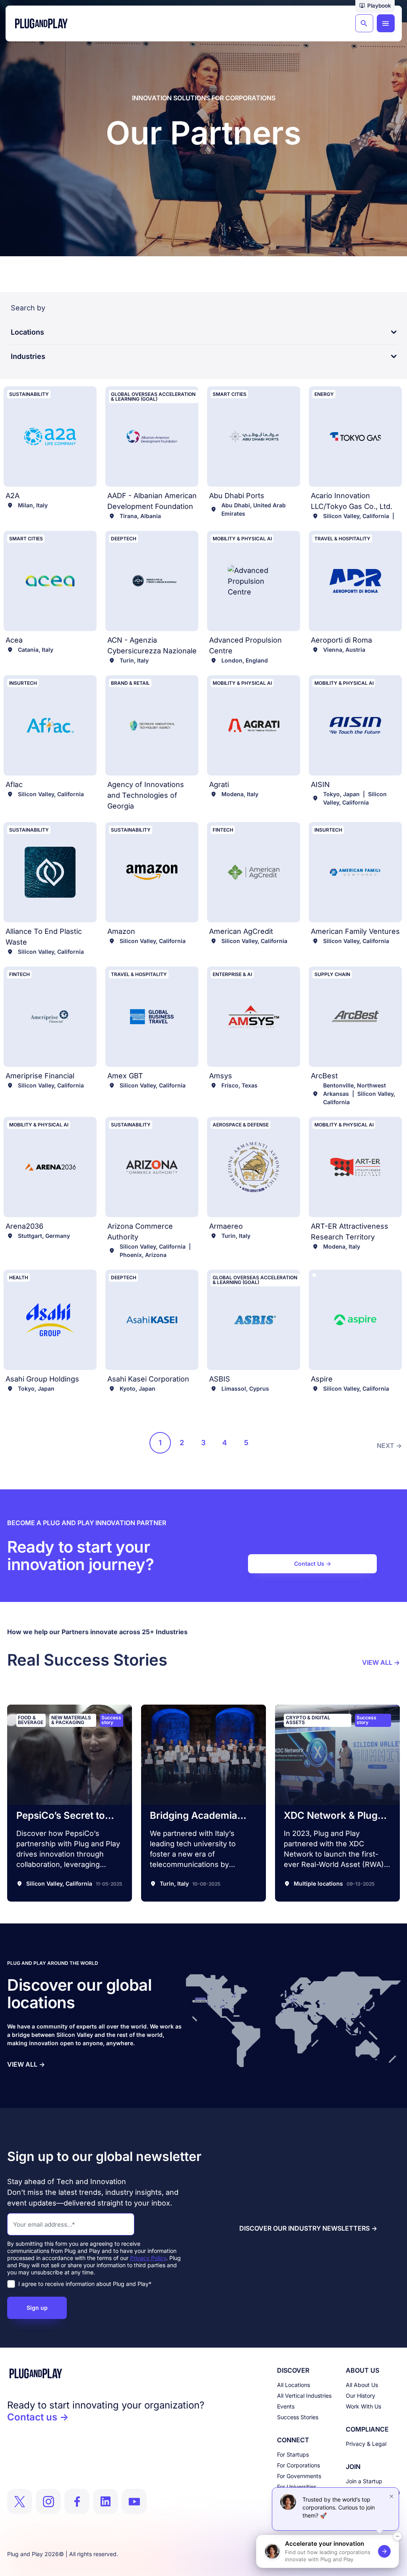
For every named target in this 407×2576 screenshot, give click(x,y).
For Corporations (298, 2465)
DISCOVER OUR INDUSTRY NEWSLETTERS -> (308, 2228)
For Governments (299, 2476)
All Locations (294, 2385)
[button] (375, 6)
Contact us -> (38, 2417)
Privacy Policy (148, 2258)
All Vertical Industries (304, 2396)
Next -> (389, 1446)
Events (286, 2406)
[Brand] (106, 2373)
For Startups (293, 2454)
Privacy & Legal (366, 2444)
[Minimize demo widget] (397, 2536)
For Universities (297, 2487)
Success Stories (298, 2417)
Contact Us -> (313, 1564)
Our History (360, 2396)
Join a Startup (364, 2481)
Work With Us (363, 2406)
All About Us (362, 2385)
